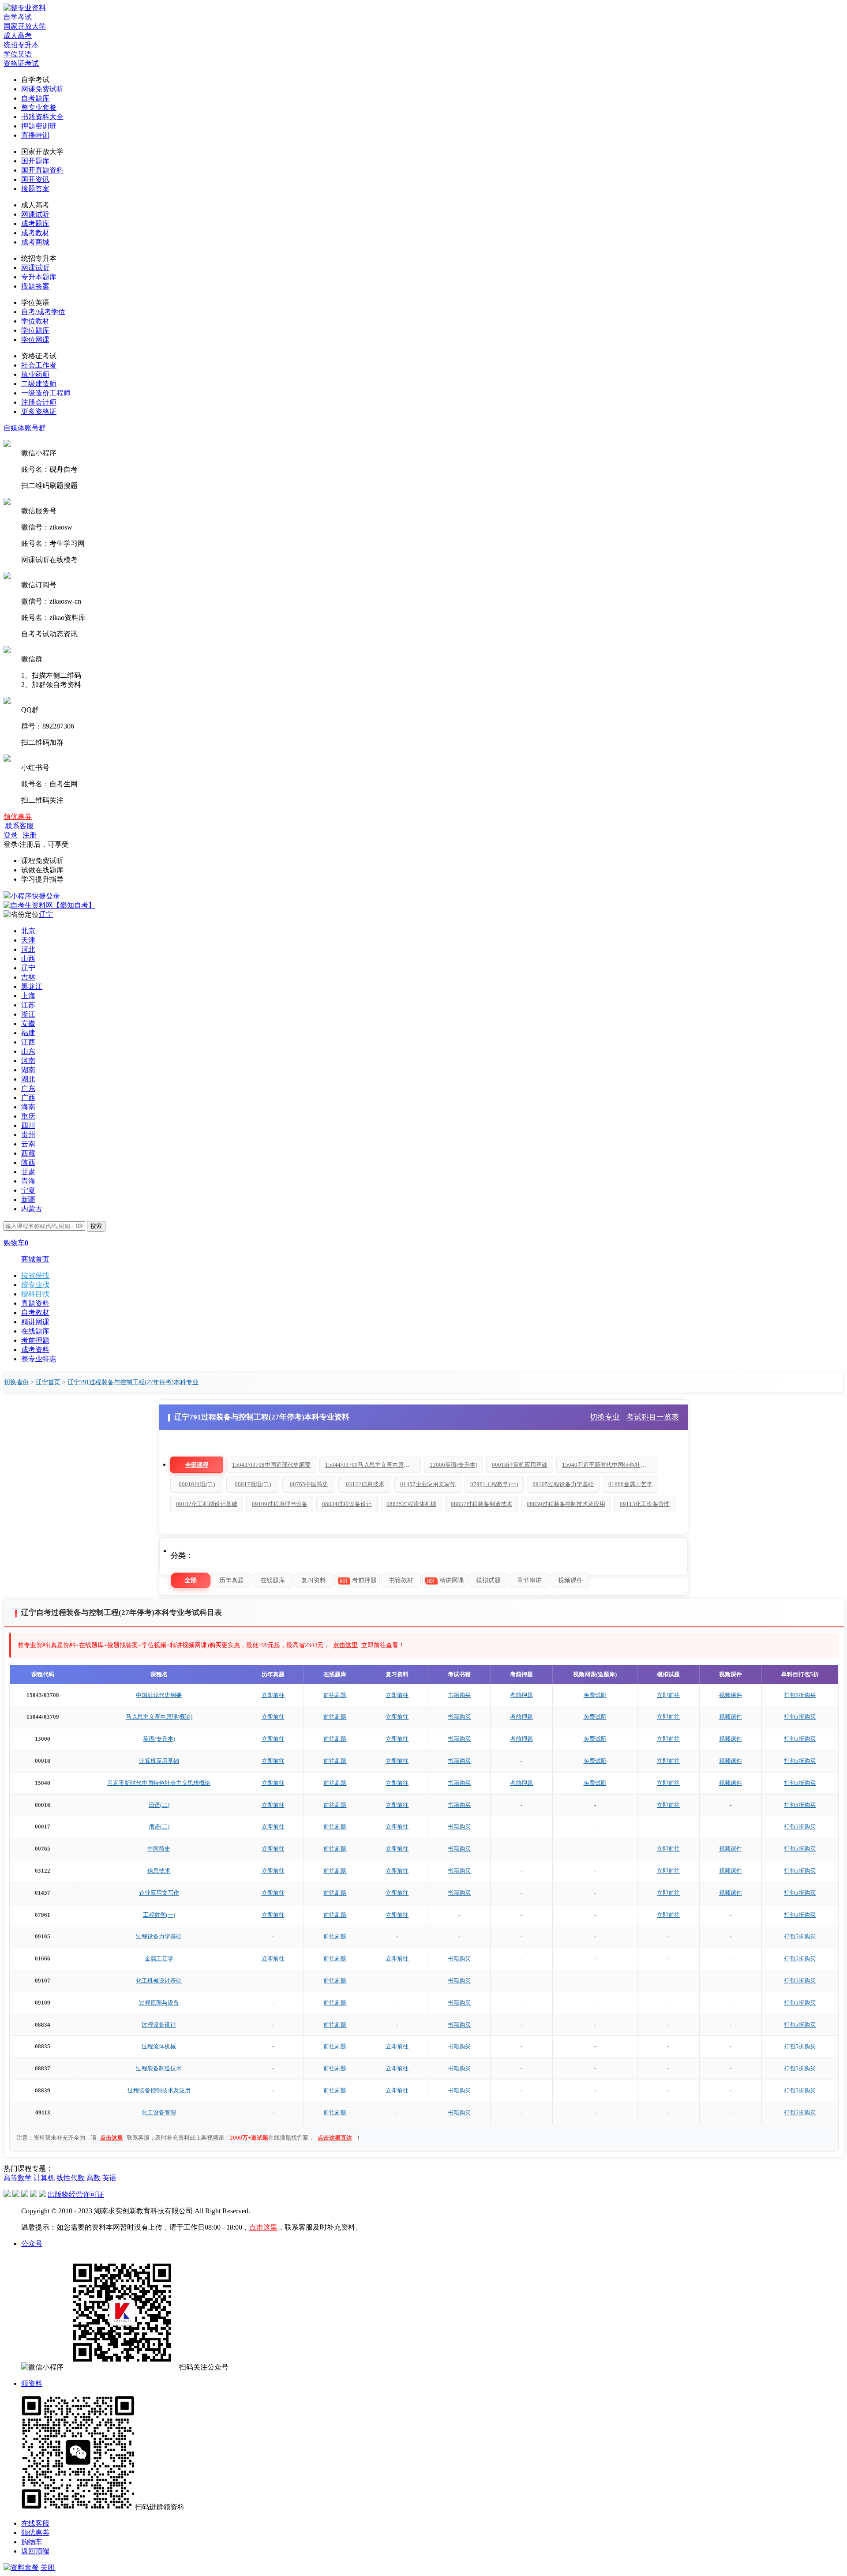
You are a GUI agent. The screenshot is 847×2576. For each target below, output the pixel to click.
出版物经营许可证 (76, 2195)
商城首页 (35, 1259)
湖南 (28, 1070)
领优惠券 (18, 817)
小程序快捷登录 (35, 896)
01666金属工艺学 (630, 1484)
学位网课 (35, 340)
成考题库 (35, 223)
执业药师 (35, 374)
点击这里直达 (335, 2138)
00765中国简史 (309, 1484)
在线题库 (35, 1331)
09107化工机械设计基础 (207, 1504)
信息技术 (159, 1871)
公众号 (32, 2244)
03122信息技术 (365, 1484)
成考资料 (35, 1350)
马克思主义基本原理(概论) (159, 1717)
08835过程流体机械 (411, 1504)
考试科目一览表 (653, 1417)
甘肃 (28, 1172)
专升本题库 (39, 277)
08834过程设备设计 (347, 1504)
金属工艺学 (159, 1958)
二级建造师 (39, 384)
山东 (28, 1051)
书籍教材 (401, 1580)
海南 (28, 1107)
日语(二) (159, 1805)
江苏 (28, 1005)
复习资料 (314, 1580)
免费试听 (595, 1695)
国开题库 (35, 161)
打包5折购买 (800, 1695)
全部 (191, 1580)
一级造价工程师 (46, 393)
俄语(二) (159, 1827)
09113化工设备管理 (645, 1504)
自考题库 (35, 98)
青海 (28, 1181)
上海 (28, 996)
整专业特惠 (39, 1359)
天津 (28, 940)
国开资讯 (35, 179)
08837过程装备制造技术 (482, 1504)
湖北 (28, 1079)
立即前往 (273, 1695)
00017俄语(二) (253, 1484)
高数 (94, 2178)
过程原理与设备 (159, 2003)
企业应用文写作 (159, 1893)
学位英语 (18, 54)
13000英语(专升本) (453, 1465)
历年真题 (232, 1580)
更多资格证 (39, 411)
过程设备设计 (159, 2025)
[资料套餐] (21, 2567)
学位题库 (35, 330)
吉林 (28, 977)
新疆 (28, 1200)
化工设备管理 (159, 2112)
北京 (28, 931)
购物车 (32, 2542)
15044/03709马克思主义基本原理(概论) (373, 1465)
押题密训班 (39, 126)
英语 (109, 2178)
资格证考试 (21, 63)
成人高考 (18, 36)
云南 (28, 1144)
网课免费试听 (42, 89)
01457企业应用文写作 (428, 1484)
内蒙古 (32, 1209)
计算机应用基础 (159, 1761)
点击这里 (345, 1645)
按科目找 (35, 1294)
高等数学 (18, 2178)
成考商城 (35, 242)
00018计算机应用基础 (520, 1465)
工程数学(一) (159, 1915)
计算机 (44, 2178)
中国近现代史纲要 (159, 1695)
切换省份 (16, 1382)
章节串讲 (529, 1580)
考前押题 (35, 1340)
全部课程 (197, 1465)
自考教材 (35, 1312)
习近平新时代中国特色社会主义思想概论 (159, 1783)
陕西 (28, 1162)
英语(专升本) (159, 1739)
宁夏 (28, 1190)
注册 (30, 835)
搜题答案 (35, 189)
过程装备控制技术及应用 (159, 2090)
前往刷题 (335, 1695)
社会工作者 (39, 365)
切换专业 (605, 1417)
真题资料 (35, 1303)
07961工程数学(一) (494, 1484)
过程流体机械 (159, 2046)
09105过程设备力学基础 (563, 1484)
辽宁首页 (48, 1382)
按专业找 (35, 1285)
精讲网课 (35, 1322)
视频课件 (570, 1580)
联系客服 (19, 826)
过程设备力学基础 (159, 1936)
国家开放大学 (25, 26)
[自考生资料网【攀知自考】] (49, 905)
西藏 (28, 1153)
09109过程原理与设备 (280, 1504)
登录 (11, 835)
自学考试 (18, 17)
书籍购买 (459, 1695)
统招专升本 (21, 45)
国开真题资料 (42, 170)
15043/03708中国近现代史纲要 (271, 1465)
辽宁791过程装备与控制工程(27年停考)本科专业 (133, 1382)
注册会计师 (39, 402)
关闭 (48, 2567)
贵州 (28, 1135)
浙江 (28, 1014)
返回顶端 (35, 2551)
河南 (28, 1061)
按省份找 (35, 1275)
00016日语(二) (197, 1484)
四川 (28, 1125)
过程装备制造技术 (159, 2068)
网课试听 (35, 214)
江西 (28, 1042)
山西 (28, 959)
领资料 (32, 2383)
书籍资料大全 (42, 117)
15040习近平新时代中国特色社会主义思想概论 (610, 1465)
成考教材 (35, 233)
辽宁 (46, 914)
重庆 (28, 1116)
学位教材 (35, 321)
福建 (28, 1033)
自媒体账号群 (25, 428)
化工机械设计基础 (159, 1981)
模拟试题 (488, 1580)
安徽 (28, 1023)
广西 (28, 1098)
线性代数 (71, 2178)
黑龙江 (32, 986)
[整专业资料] (25, 8)
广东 (28, 1088)
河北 (28, 949)
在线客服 (35, 2523)
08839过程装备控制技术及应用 (566, 1504)
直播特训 (35, 135)
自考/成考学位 (43, 312)
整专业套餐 (39, 107)
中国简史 (159, 1849)
